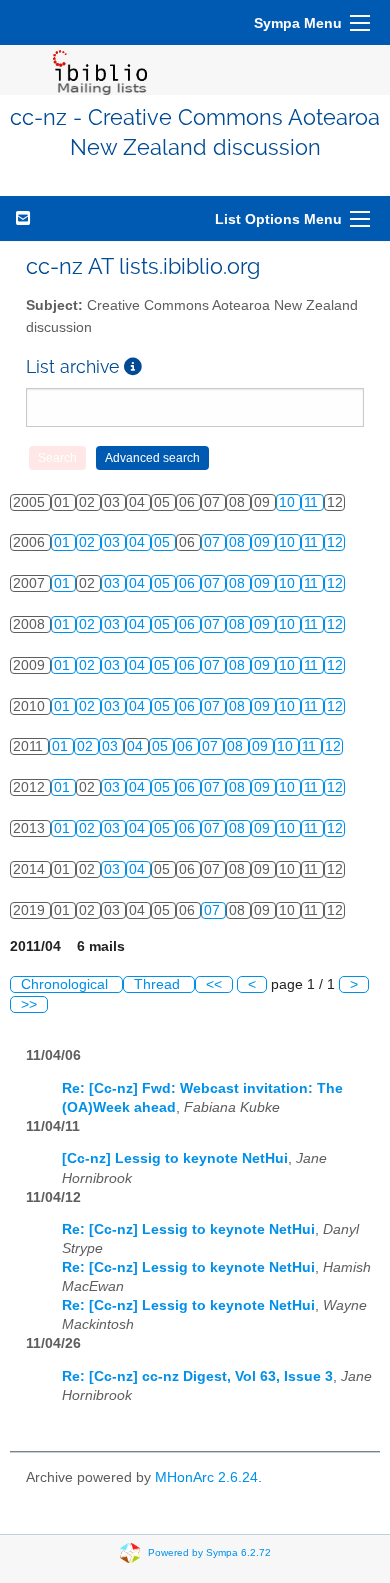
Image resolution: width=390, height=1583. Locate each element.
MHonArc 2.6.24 (206, 1477)
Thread (159, 984)
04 (139, 542)
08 (239, 542)
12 (335, 542)
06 (189, 583)
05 (164, 542)
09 (264, 542)
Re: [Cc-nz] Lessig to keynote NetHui (188, 1229)
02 (89, 542)
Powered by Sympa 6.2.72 (209, 1552)
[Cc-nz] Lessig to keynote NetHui (175, 1158)
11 (313, 502)
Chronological (66, 984)
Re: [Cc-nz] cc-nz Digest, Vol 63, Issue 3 (197, 1376)
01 (64, 542)
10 (289, 502)
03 (114, 542)
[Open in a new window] (133, 366)
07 (214, 542)
